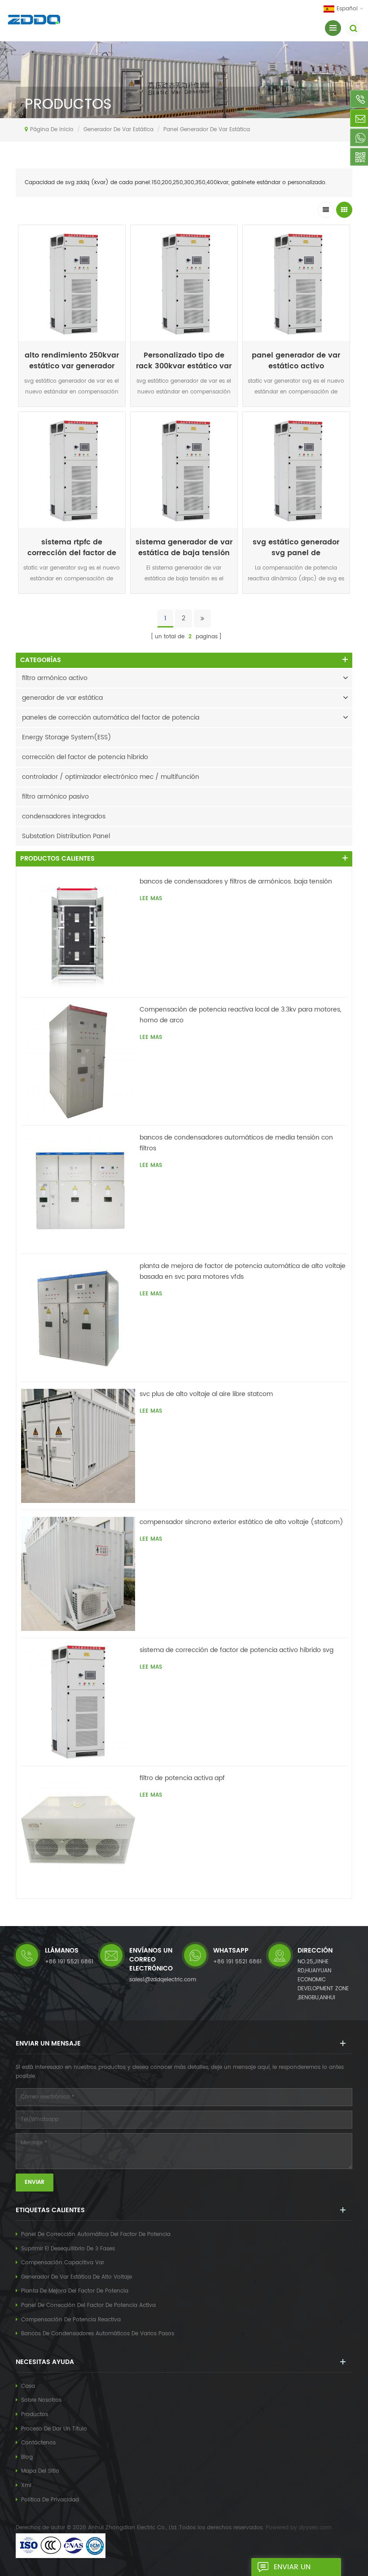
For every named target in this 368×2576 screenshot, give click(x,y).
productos (35, 2415)
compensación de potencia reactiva (71, 2320)
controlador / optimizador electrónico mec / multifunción (111, 777)
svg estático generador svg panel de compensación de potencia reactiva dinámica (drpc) (296, 548)
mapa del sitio (40, 2471)
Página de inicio (52, 130)
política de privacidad (50, 2500)
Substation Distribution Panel (66, 836)
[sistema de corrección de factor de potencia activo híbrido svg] (78, 1702)
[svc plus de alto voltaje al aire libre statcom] (78, 1446)
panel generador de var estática (207, 130)
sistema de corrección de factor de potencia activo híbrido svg (237, 1650)
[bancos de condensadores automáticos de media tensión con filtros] (78, 1189)
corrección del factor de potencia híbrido (85, 757)
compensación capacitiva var (63, 2263)
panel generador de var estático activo (296, 361)
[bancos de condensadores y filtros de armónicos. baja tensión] (78, 933)
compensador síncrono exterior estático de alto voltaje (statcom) (241, 1522)
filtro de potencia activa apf (182, 1778)
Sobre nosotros (41, 2400)
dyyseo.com (315, 2528)
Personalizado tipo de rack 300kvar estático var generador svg (184, 361)
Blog (27, 2457)
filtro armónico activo (55, 678)
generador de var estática (118, 130)
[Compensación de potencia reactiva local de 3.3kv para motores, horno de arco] (78, 1061)
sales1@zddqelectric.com (163, 1980)
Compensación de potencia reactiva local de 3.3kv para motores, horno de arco (241, 1015)
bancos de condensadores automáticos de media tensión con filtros (236, 1143)
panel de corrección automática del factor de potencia (96, 2234)
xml (26, 2485)
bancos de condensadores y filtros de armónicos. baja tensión (236, 881)
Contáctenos (38, 2443)
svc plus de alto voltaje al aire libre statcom (206, 1394)
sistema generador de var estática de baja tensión (184, 548)
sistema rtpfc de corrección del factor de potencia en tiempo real (72, 548)
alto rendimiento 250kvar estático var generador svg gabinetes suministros (72, 361)
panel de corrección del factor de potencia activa (88, 2305)
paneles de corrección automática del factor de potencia (111, 718)
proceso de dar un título (54, 2429)
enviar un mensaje (292, 2569)
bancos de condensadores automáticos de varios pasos (98, 2334)
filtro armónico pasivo (55, 797)
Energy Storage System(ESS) (67, 737)
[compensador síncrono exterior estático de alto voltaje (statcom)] (78, 1574)
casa (28, 2386)
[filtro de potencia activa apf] (78, 1830)
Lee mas (72, 409)
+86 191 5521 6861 (69, 1962)
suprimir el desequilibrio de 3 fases (68, 2249)
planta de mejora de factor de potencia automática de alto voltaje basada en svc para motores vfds (243, 1271)
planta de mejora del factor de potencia (75, 2291)
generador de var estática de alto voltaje (77, 2277)
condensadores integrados (64, 816)
